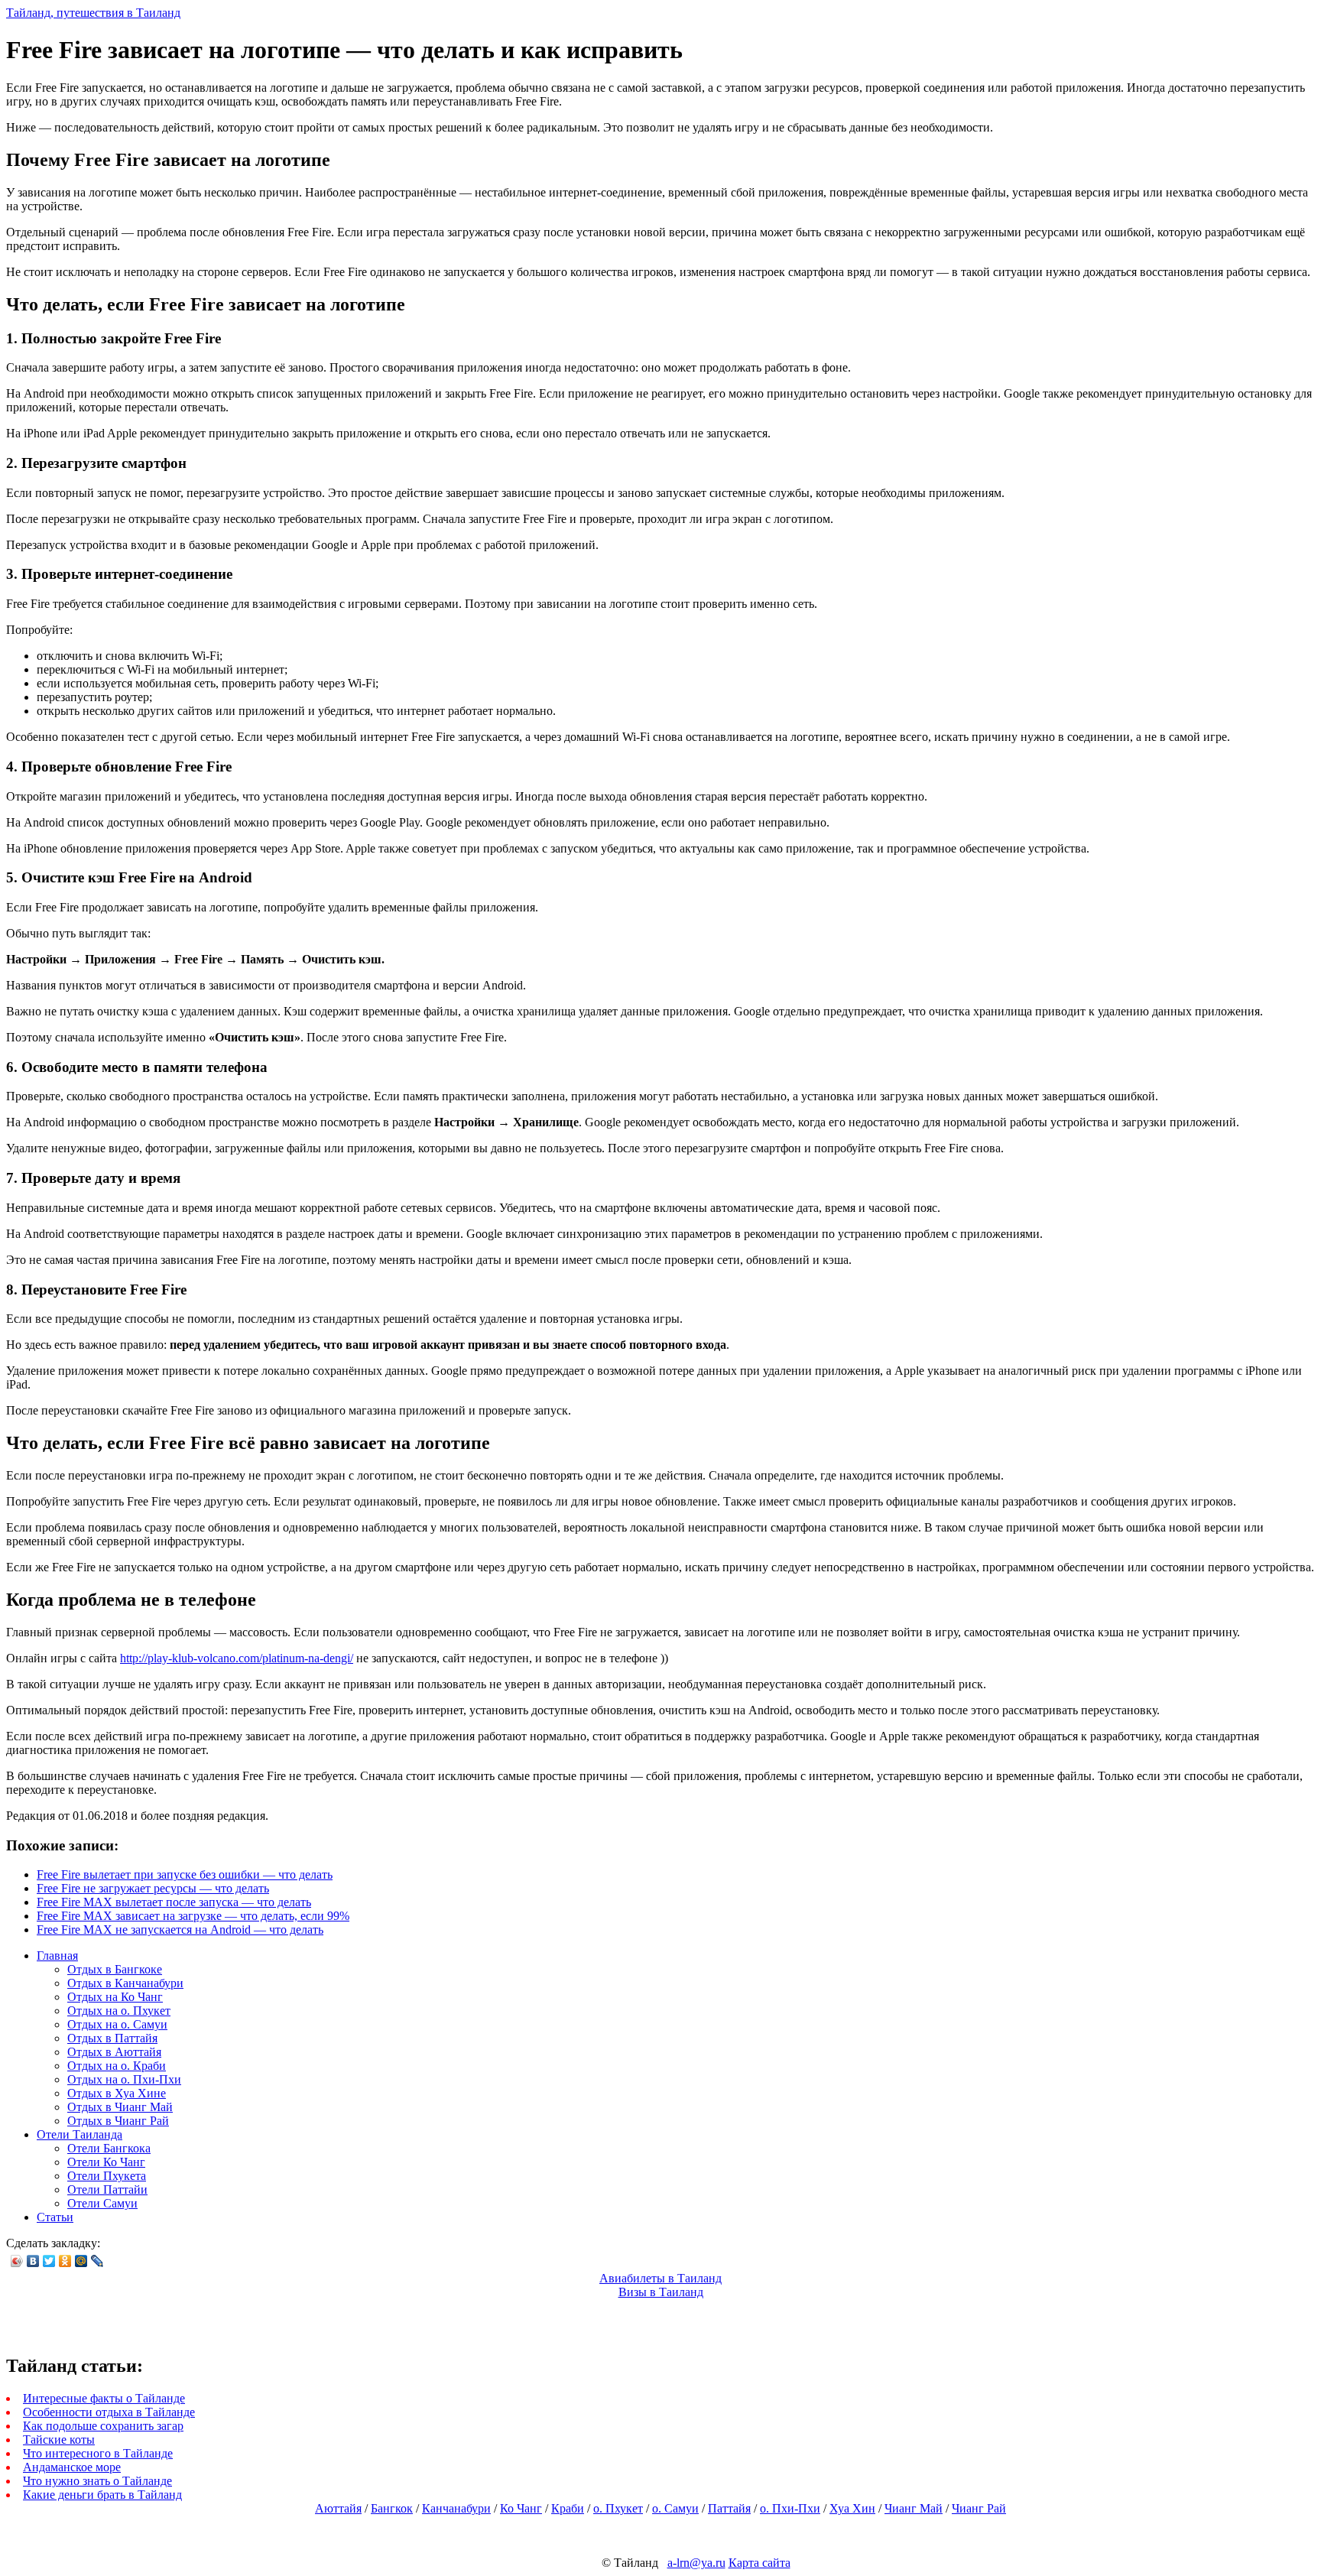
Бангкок (392, 2508)
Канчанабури (456, 2508)
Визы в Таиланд (661, 2292)
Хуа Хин (852, 2508)
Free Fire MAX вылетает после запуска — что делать (174, 1902)
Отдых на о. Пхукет (119, 2011)
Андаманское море (72, 2467)
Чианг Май (914, 2508)
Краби (568, 2508)
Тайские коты (59, 2440)
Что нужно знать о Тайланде (97, 2481)
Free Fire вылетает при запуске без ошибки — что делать (185, 1874)
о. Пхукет (618, 2508)
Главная (57, 1956)
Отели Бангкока (109, 2148)
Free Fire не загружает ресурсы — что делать (153, 1888)
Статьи (55, 2217)
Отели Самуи (102, 2203)
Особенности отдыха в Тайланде (109, 2412)
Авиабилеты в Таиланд (660, 2278)
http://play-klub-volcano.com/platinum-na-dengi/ (237, 1658)
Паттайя (729, 2508)
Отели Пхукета (107, 2176)
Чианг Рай (979, 2508)
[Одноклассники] (65, 2261)
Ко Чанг (521, 2508)
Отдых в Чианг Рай (118, 2121)
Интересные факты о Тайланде (104, 2398)
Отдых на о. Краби (117, 2066)
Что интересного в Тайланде (98, 2453)
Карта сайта (759, 2563)
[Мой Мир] (81, 2261)
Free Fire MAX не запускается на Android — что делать (180, 1930)
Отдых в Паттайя (112, 2038)
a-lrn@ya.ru (696, 2563)
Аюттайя (338, 2508)
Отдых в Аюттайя (114, 2052)
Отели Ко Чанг (106, 2162)
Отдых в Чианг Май (120, 2107)
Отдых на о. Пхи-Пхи (124, 2079)
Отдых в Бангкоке (115, 1969)
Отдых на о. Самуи (117, 2024)
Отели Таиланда (80, 2134)
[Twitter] (49, 2261)
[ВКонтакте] (33, 2261)
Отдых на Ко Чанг (115, 1997)
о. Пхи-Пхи (790, 2508)
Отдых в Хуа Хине (117, 2093)
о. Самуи (675, 2508)
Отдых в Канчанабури (125, 1983)
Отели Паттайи (107, 2189)
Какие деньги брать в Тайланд (102, 2495)
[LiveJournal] (97, 2261)
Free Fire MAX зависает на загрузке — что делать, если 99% (193, 1916)
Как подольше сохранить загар (103, 2426)
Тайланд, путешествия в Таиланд (93, 13)
